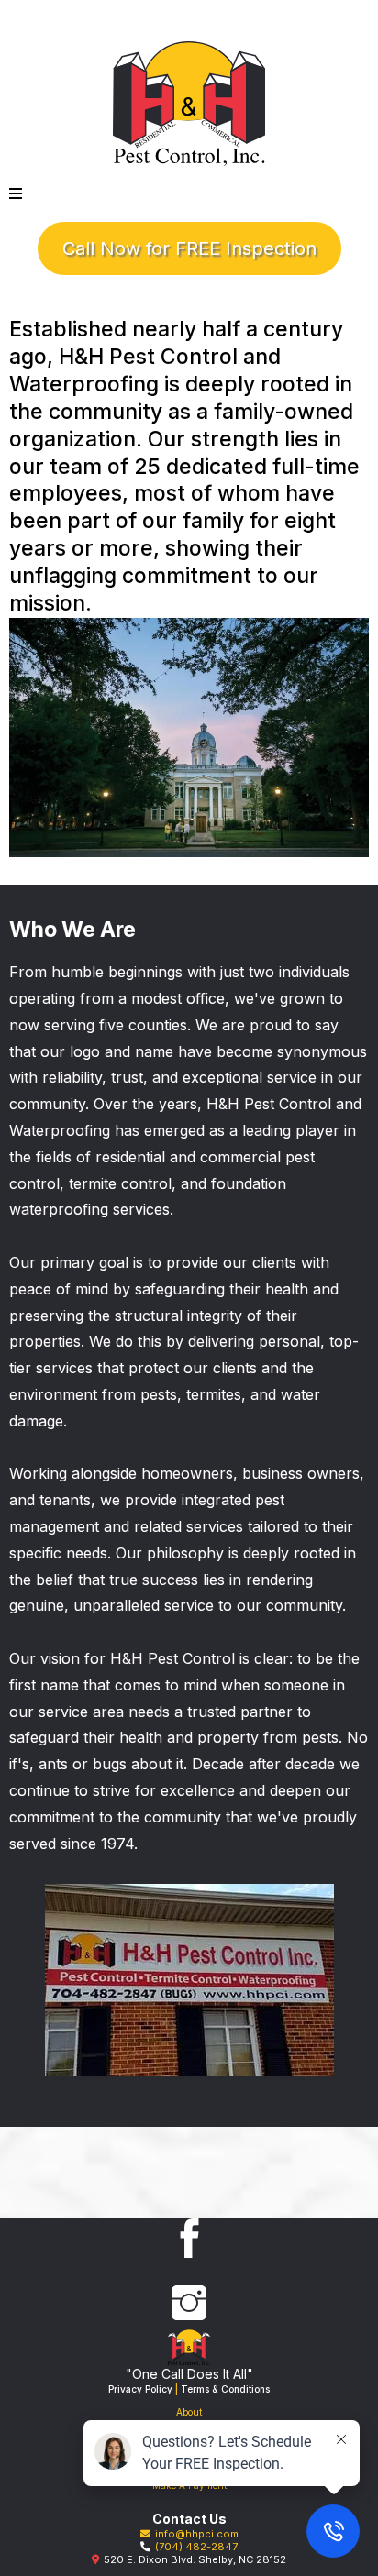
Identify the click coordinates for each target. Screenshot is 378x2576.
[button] (16, 194)
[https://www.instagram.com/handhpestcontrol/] (189, 2303)
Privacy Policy (140, 2389)
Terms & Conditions (225, 2389)
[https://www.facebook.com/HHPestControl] (189, 2238)
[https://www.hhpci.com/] (189, 104)
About (189, 2412)
